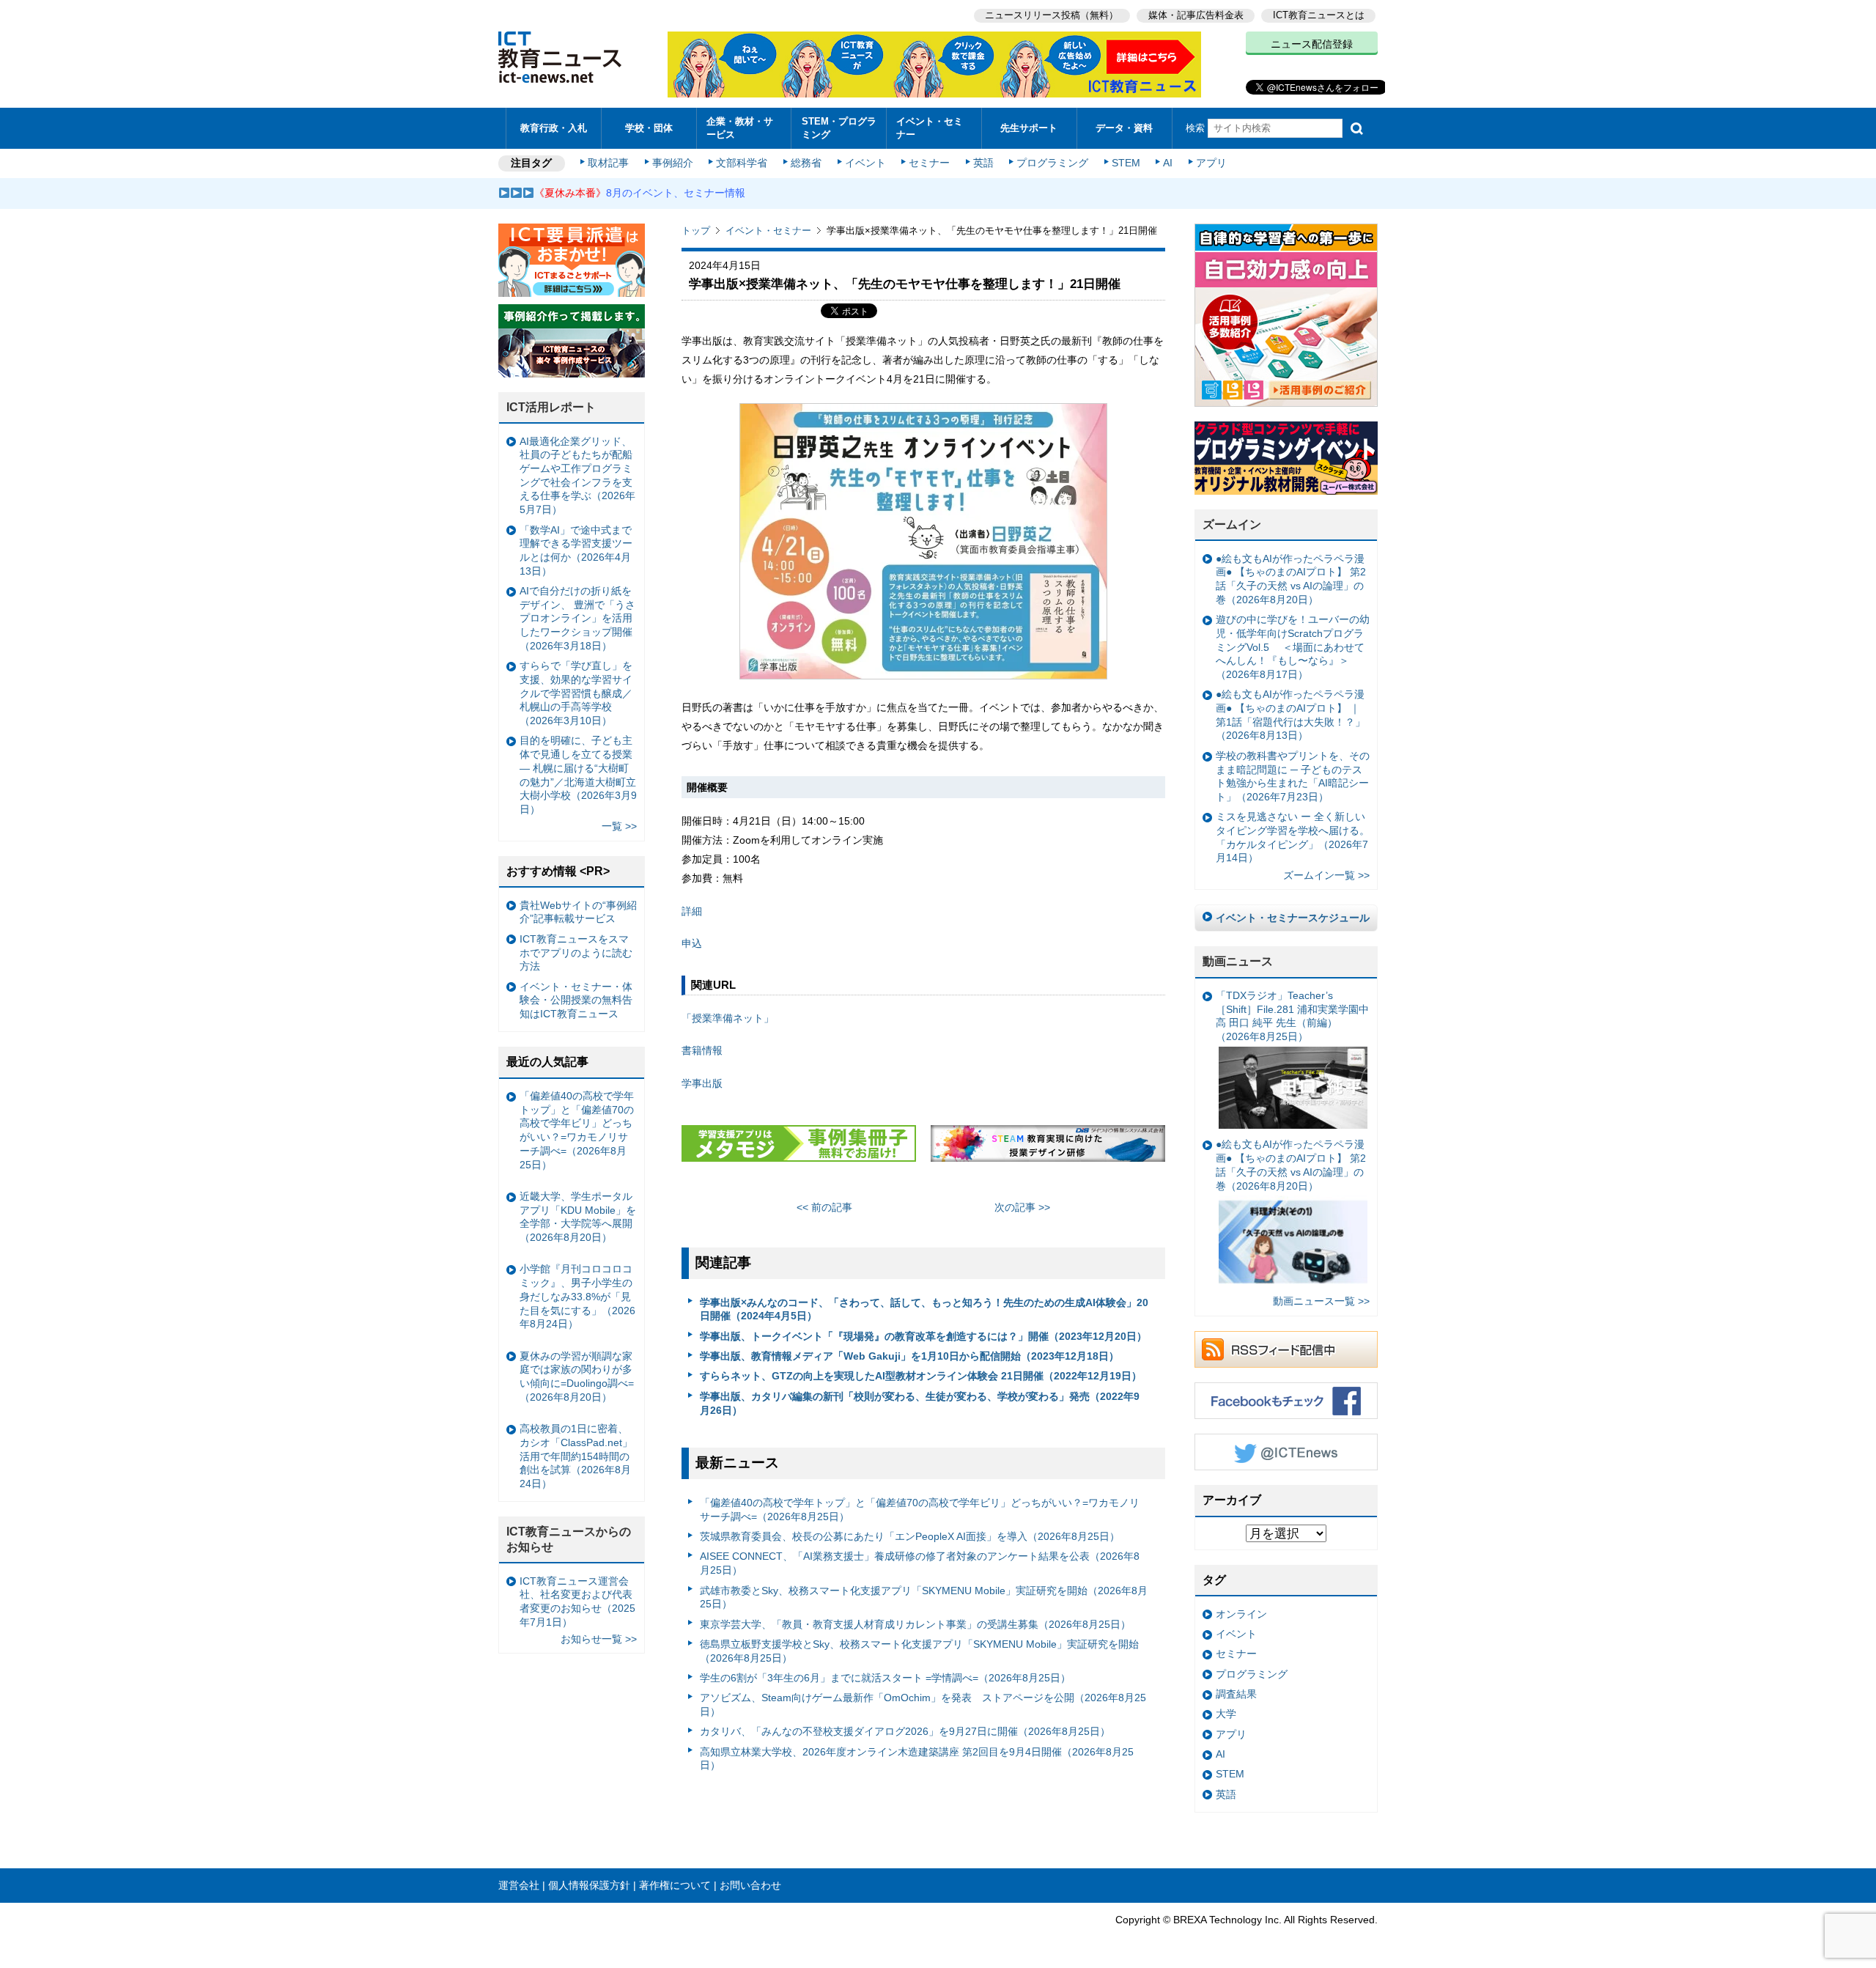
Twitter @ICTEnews (1286, 1452)
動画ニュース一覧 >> (1321, 1301)
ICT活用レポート (551, 407)
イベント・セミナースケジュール (1293, 918)
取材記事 (608, 163)
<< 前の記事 (824, 1207)
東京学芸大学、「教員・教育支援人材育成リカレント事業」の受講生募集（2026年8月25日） (915, 1624)
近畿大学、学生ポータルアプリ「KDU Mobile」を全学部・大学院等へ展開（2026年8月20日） (578, 1217)
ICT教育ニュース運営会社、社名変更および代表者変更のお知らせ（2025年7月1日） (577, 1602)
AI (1168, 163)
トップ (696, 231)
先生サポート (1029, 128)
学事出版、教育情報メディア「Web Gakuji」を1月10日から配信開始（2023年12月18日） (909, 1356)
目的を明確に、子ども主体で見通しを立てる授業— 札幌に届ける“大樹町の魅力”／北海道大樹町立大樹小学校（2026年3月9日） (578, 775)
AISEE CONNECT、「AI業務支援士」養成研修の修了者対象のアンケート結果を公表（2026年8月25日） (920, 1563)
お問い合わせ (750, 1885)
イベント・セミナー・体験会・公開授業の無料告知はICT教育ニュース (576, 1000)
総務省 (806, 163)
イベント (865, 163)
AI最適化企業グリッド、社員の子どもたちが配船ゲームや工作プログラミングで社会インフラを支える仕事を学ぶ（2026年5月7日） (577, 476)
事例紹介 (673, 163)
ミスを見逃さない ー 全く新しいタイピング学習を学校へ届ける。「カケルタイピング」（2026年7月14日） (1293, 837)
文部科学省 (742, 163)
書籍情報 (702, 1050)
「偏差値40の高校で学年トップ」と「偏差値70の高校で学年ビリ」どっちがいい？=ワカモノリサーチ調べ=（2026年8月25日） (920, 1510)
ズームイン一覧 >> (1326, 875)
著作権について (675, 1885)
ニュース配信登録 (1312, 44)
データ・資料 (1124, 128)
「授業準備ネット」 (728, 1018)
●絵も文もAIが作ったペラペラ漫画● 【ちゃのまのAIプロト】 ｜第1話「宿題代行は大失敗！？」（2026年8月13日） (1290, 715)
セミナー (929, 163)
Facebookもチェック (1286, 1401)
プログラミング (1052, 163)
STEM (1126, 163)
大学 (1226, 1714)
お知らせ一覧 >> (599, 1639)
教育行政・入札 (554, 128)
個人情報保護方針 (589, 1885)
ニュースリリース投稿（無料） (1052, 15)
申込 (692, 943)
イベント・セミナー (930, 128)
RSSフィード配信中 (1286, 1349)
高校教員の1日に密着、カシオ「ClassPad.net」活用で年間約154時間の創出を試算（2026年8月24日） (576, 1456)
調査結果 (1236, 1694)
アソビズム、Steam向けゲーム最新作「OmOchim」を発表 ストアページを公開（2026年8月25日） (923, 1705)
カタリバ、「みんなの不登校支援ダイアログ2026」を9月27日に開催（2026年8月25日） (905, 1731)
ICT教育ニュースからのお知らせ (569, 1539)
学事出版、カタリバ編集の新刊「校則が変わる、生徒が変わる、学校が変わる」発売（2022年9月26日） (920, 1403)
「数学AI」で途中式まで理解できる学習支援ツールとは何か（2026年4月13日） (576, 550)
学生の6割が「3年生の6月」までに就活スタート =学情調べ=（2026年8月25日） (885, 1678)
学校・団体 (649, 128)
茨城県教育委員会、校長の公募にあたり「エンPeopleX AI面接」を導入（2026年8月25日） (910, 1536)
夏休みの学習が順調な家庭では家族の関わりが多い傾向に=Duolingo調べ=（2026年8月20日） (577, 1377)
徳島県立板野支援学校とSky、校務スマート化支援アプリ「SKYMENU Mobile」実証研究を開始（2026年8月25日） (919, 1651)
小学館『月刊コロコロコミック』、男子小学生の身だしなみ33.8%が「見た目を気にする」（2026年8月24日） (577, 1296)
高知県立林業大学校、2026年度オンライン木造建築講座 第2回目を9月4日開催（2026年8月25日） (917, 1759)
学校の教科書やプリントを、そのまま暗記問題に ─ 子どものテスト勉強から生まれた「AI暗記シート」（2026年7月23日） (1293, 776)
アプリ (1211, 163)
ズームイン (1232, 524)
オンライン (1241, 1614)
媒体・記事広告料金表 (1196, 15)
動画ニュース (1238, 961)
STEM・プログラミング (839, 128)
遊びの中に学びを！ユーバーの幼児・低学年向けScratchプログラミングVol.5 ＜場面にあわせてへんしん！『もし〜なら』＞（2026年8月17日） (1293, 647)
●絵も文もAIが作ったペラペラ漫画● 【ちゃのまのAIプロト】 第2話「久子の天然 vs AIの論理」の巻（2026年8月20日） (1291, 579)
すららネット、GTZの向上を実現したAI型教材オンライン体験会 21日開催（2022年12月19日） (921, 1376)
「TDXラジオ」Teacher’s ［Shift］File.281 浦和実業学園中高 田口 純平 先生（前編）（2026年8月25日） (1292, 1016)
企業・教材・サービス (740, 128)
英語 (983, 163)
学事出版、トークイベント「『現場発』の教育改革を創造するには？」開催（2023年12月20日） (923, 1336)
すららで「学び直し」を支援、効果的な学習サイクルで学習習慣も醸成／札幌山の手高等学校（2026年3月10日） (576, 693)
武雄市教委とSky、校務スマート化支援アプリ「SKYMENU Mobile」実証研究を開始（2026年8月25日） (924, 1597)
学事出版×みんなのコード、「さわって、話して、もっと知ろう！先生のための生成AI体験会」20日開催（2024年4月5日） (924, 1309)
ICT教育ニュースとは (1319, 15)
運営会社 (519, 1885)
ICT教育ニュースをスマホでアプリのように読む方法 (576, 952)
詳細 (692, 911)
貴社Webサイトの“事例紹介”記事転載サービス (578, 912)
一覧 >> (619, 826)
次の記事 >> (1022, 1207)
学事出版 (702, 1083)
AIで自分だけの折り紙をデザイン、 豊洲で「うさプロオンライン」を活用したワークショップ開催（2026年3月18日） (577, 618)
